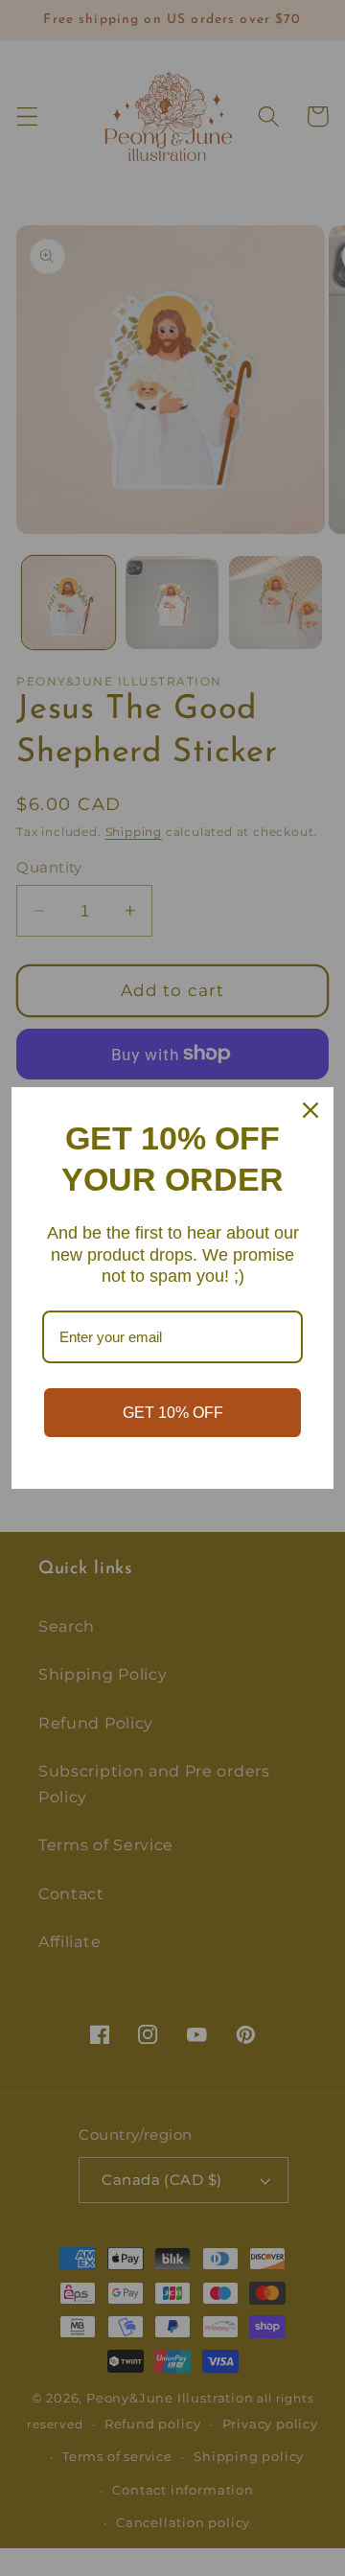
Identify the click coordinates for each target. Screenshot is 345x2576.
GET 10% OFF (173, 1413)
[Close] (310, 1110)
